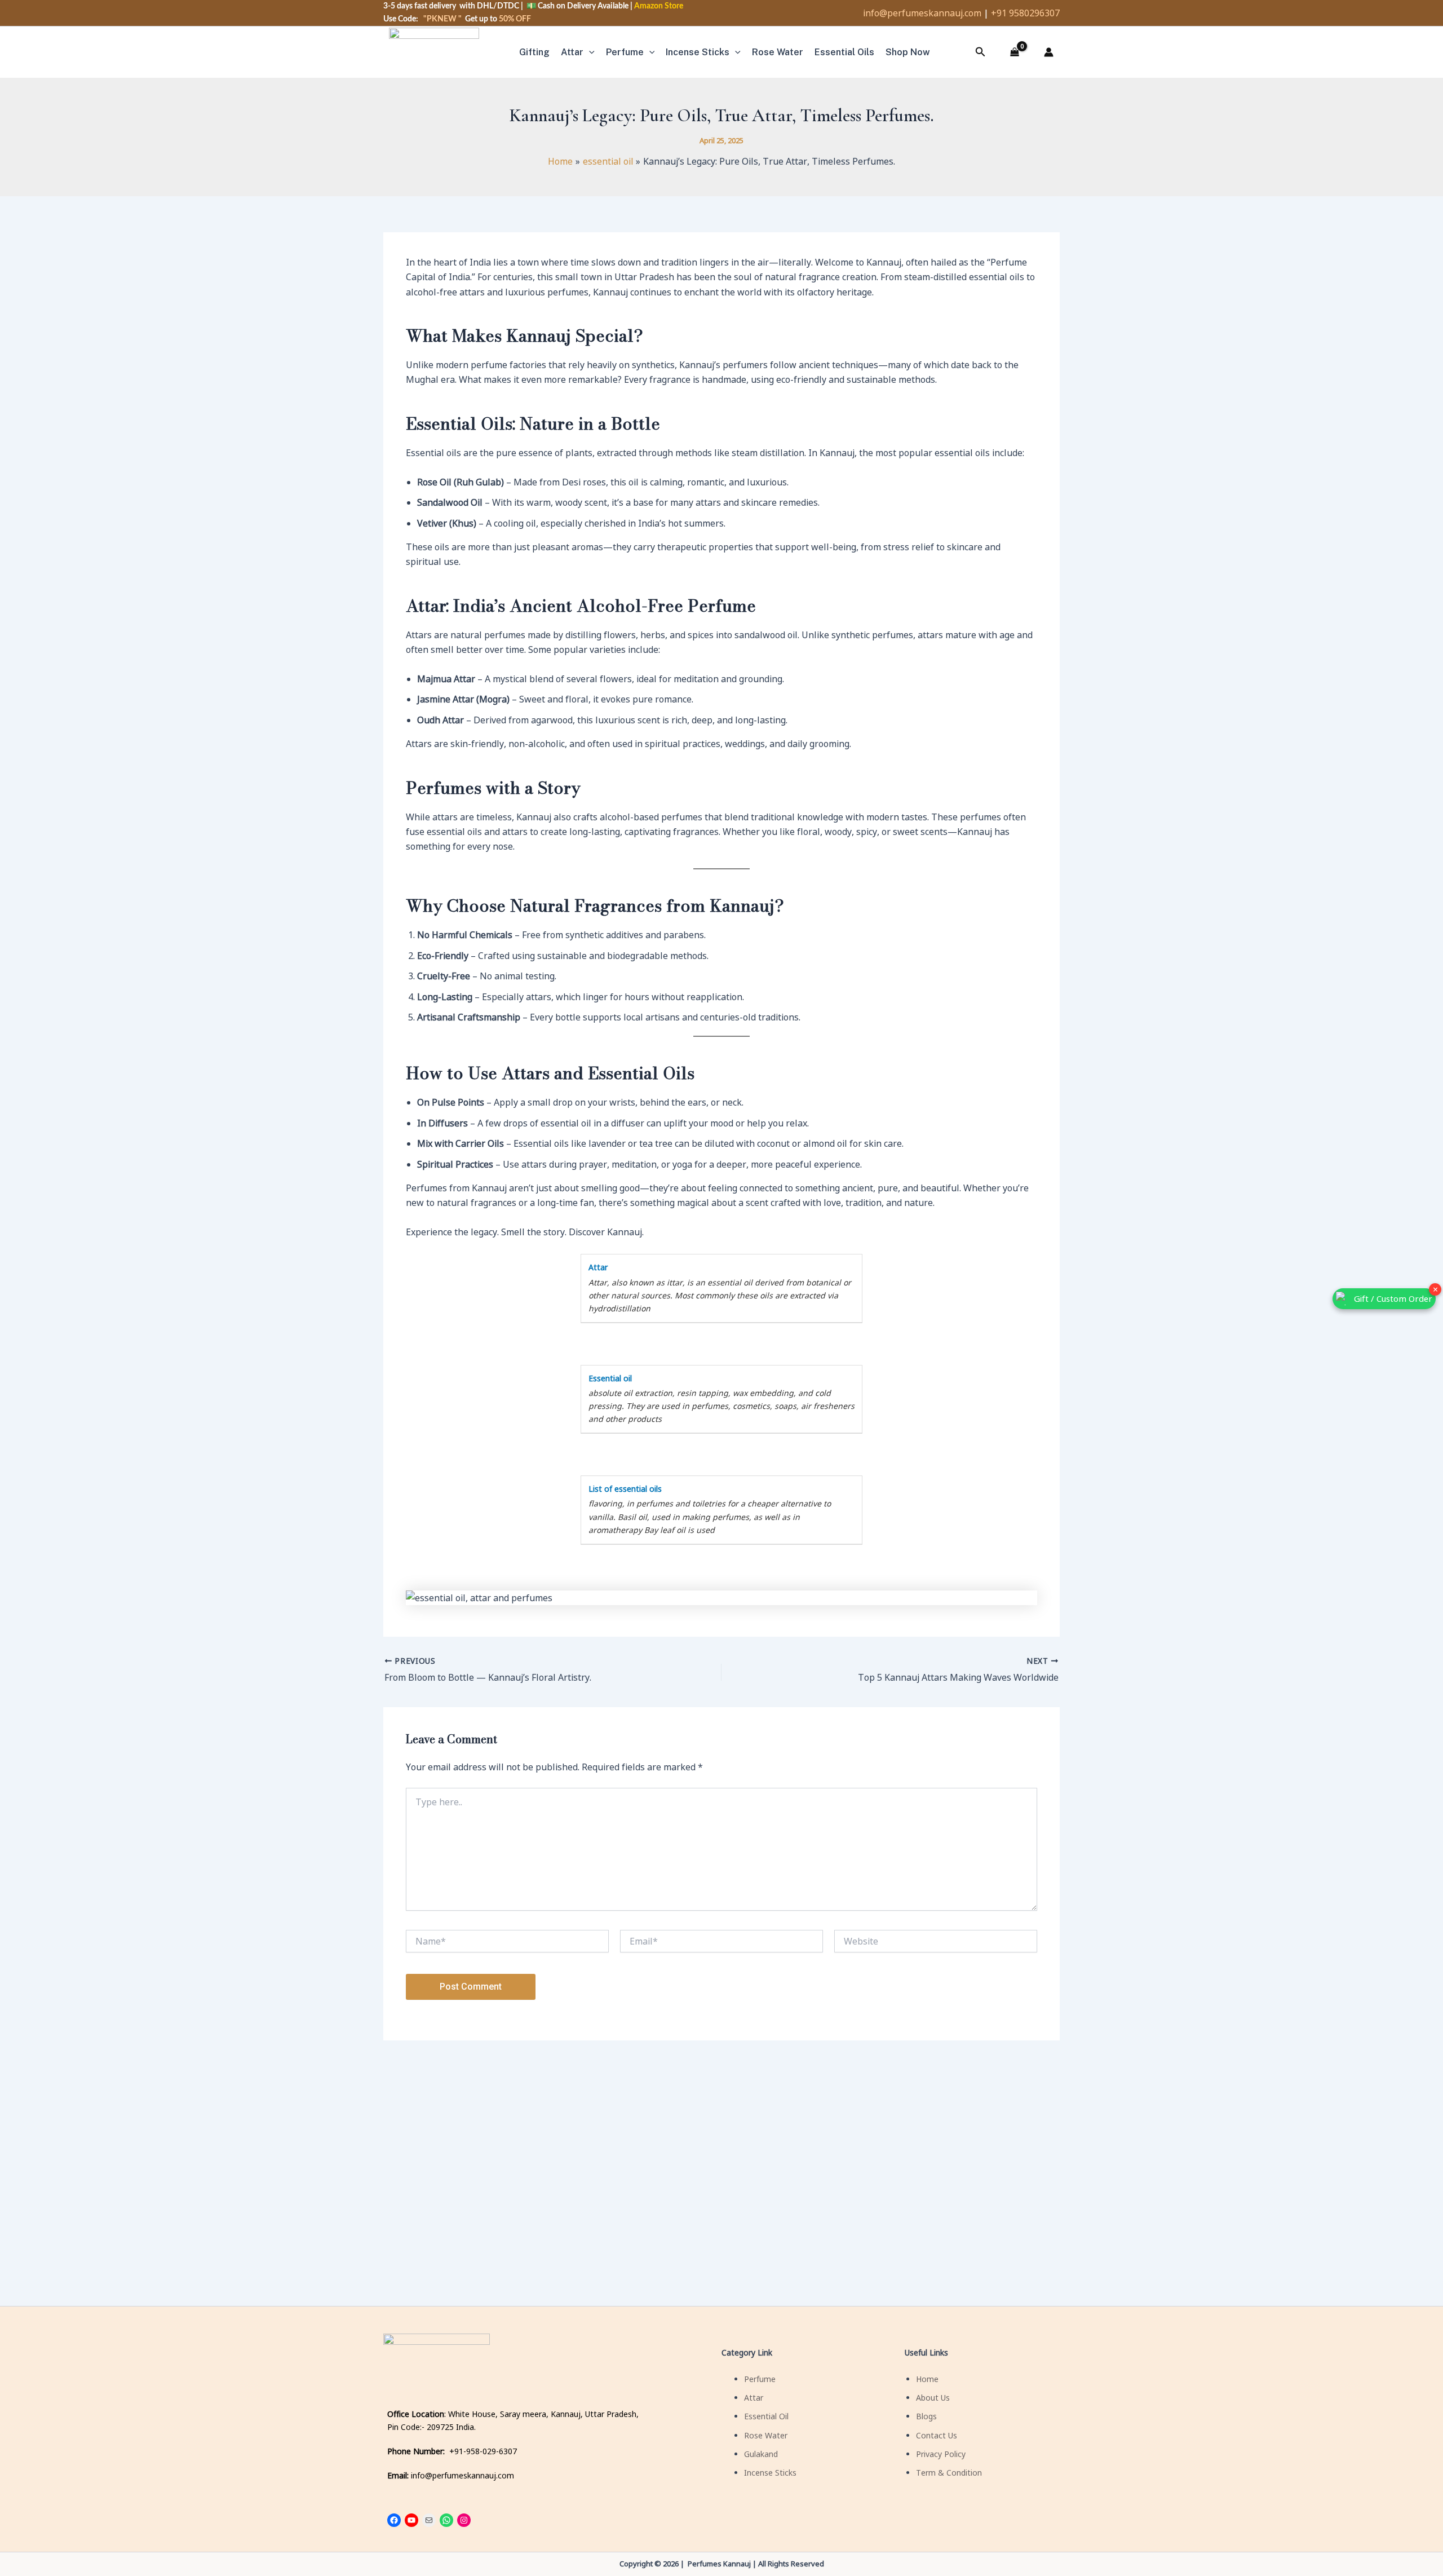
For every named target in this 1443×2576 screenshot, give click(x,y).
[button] (589, 52)
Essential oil (610, 1378)
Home (927, 2379)
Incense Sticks (698, 52)
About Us (933, 2398)
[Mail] (429, 2520)
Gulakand (761, 2454)
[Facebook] (394, 2520)
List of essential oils (625, 1489)
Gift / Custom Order (1393, 1298)
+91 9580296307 (1025, 13)
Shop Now (908, 52)
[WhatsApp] (446, 2520)
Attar (572, 52)
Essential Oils (844, 52)
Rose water (778, 52)
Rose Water (766, 2435)
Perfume (625, 52)
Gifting (534, 52)
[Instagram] (464, 2520)
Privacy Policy (941, 2454)
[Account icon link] (1048, 52)
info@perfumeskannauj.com (922, 13)
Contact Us (937, 2435)
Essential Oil (766, 2416)
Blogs (926, 2416)
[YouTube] (411, 2520)
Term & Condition (949, 2473)
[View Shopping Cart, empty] (1015, 52)
